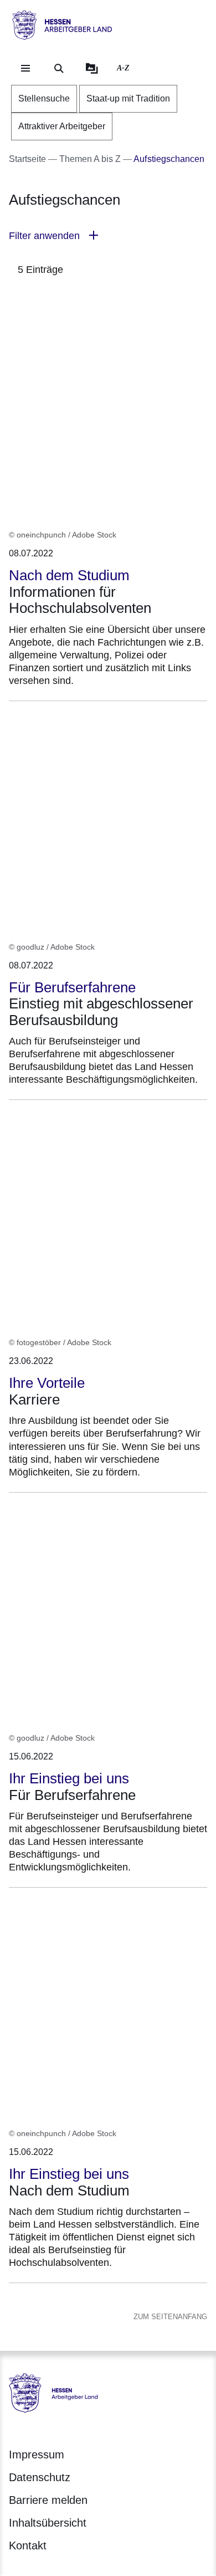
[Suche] (59, 68)
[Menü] (25, 68)
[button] (108, 236)
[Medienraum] (92, 68)
